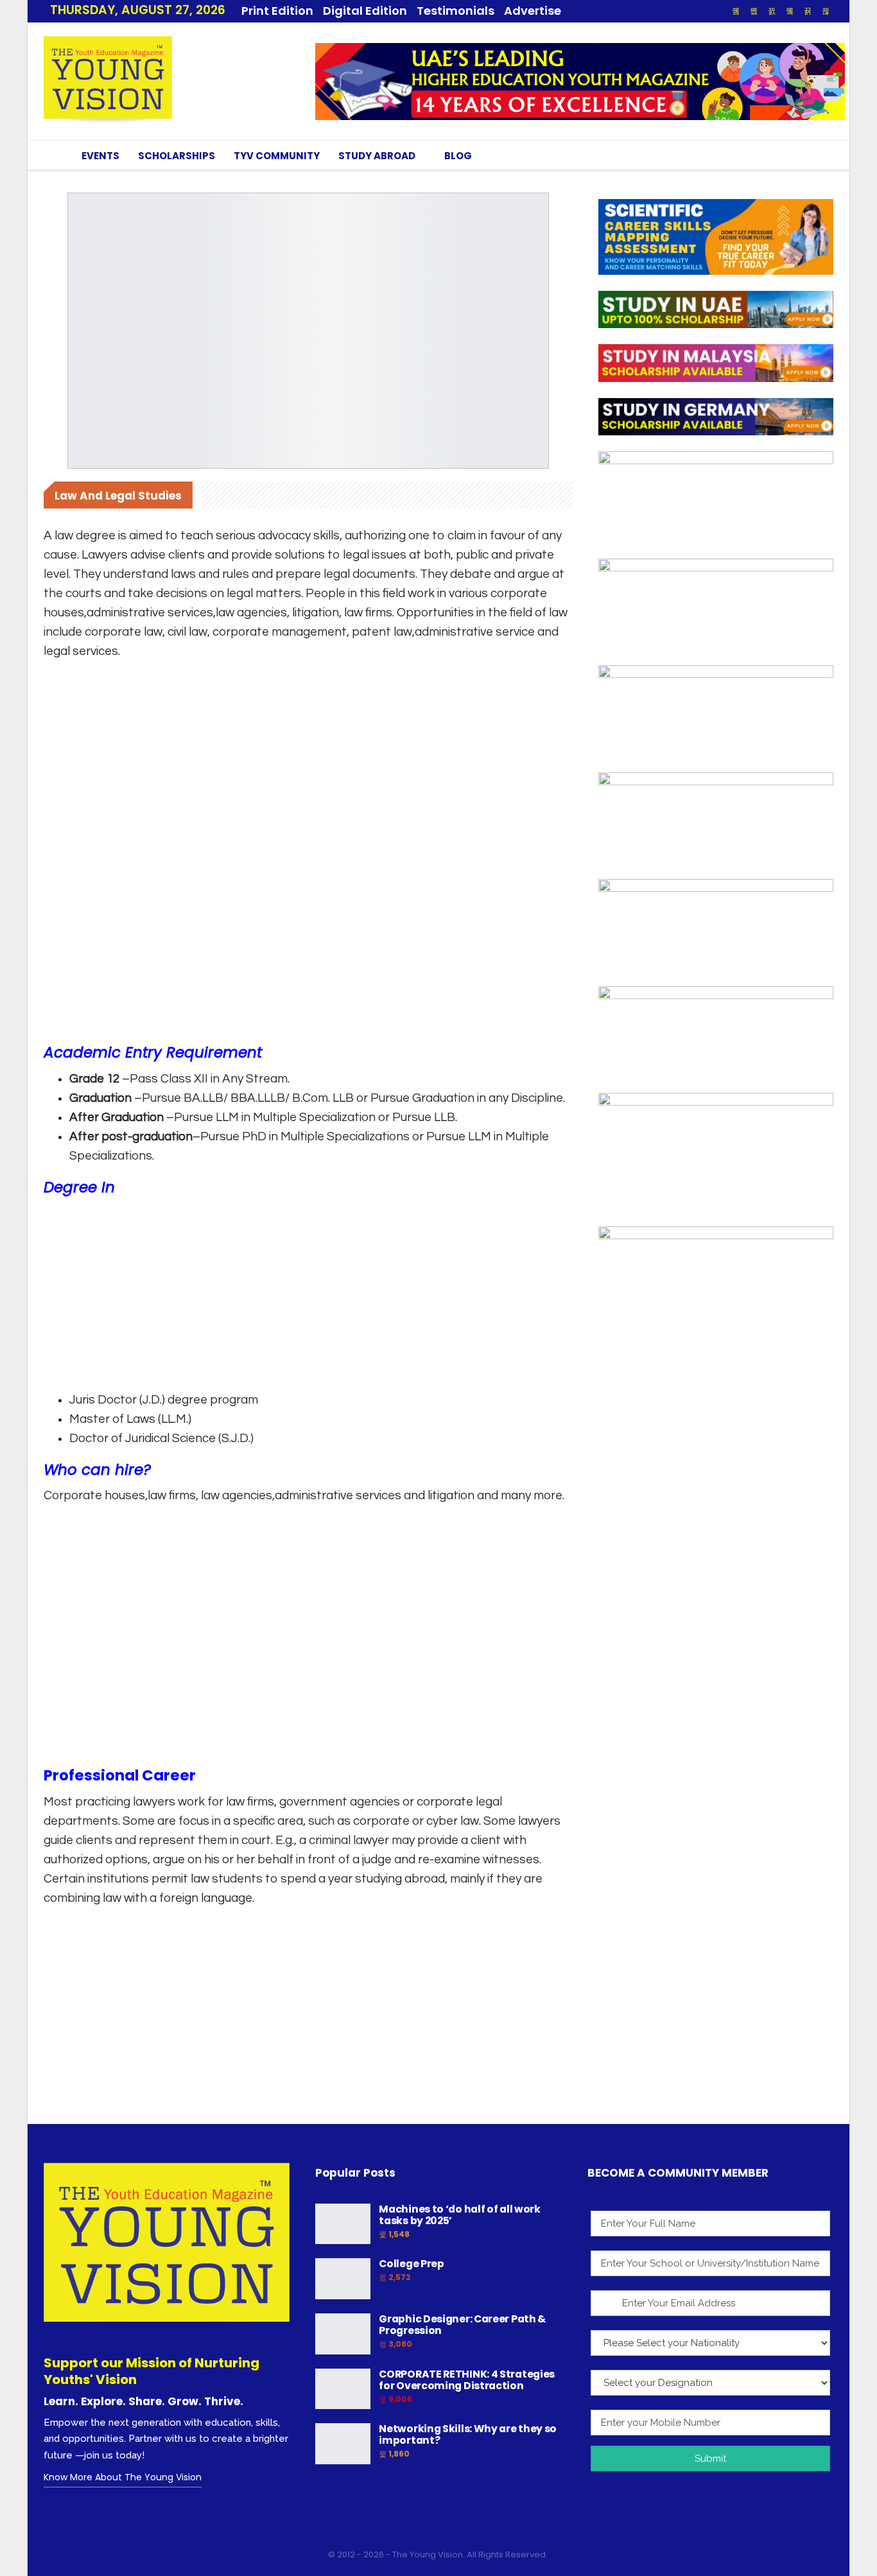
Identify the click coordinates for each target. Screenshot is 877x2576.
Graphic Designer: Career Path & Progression (462, 2325)
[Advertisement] (308, 756)
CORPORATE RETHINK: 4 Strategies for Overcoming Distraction (467, 2380)
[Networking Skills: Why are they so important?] (343, 2444)
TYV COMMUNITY (277, 156)
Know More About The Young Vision (123, 2477)
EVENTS (100, 156)
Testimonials (456, 11)
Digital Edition (365, 11)
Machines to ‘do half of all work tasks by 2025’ (459, 2215)
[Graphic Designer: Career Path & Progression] (343, 2334)
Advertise (533, 11)
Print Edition (277, 11)
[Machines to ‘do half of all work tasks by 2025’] (343, 2224)
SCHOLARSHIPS (177, 156)
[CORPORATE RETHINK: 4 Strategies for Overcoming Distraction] (343, 2389)
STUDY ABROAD (377, 156)
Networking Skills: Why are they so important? (468, 2434)
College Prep (411, 2264)
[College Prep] (343, 2279)
